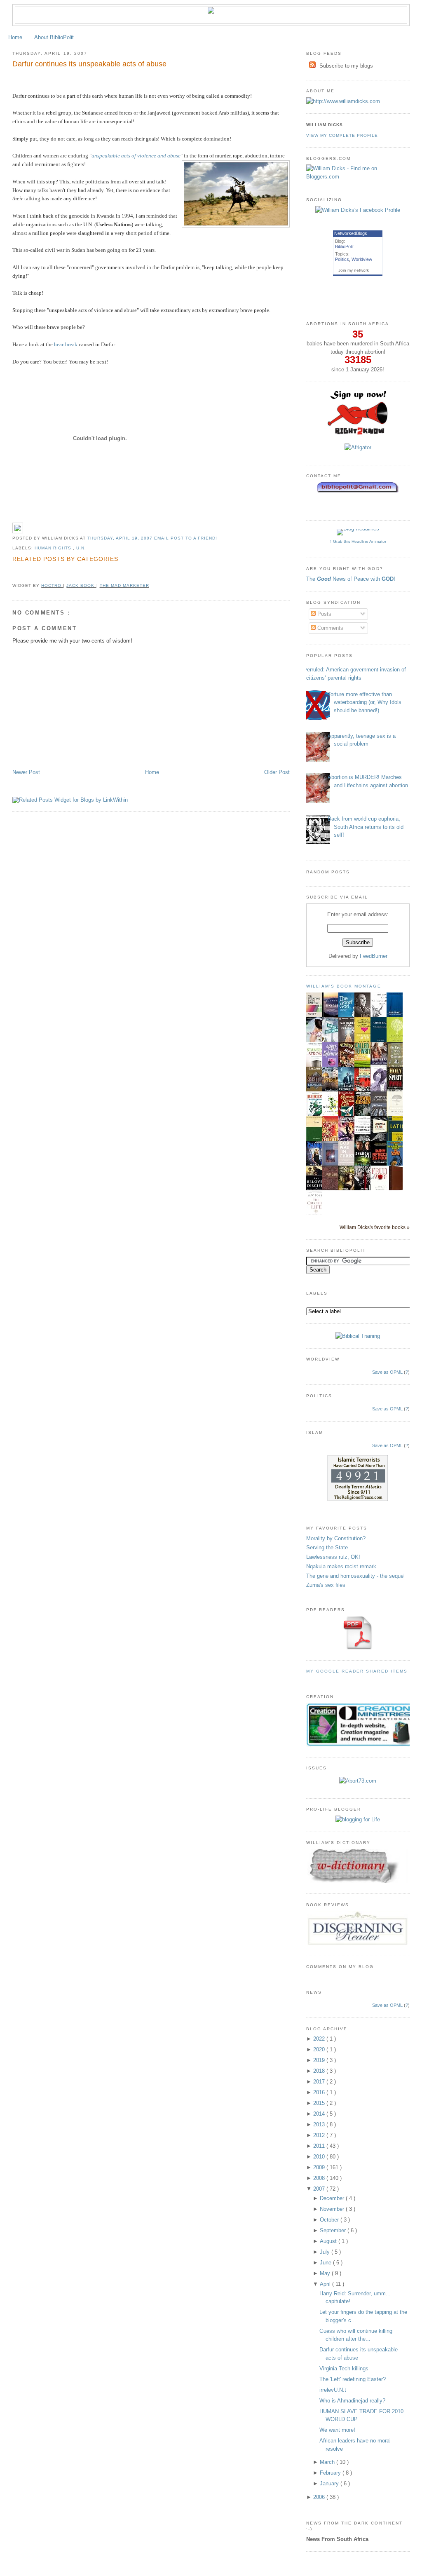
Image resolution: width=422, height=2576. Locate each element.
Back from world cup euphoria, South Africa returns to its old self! (366, 827)
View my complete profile (342, 135)
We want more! (337, 2430)
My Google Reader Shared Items (357, 1671)
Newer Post (26, 772)
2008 (320, 2178)
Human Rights (54, 548)
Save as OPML (387, 1372)
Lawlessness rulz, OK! (333, 1557)
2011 (320, 2146)
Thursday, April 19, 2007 (121, 538)
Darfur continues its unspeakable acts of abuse (89, 64)
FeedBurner (374, 956)
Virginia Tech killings (344, 2368)
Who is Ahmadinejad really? (352, 2401)
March (328, 2462)
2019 (320, 2060)
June (326, 2263)
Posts (324, 614)
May (326, 2273)
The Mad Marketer (124, 585)
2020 (320, 2049)
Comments (329, 628)
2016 (320, 2092)
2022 (320, 2039)
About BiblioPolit (54, 37)
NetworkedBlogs (351, 233)
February (331, 2473)
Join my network (354, 270)
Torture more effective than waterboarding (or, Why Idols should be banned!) (365, 702)
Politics (342, 259)
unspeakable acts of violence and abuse (136, 156)
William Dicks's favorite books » (375, 1227)
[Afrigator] (358, 447)
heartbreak (66, 344)
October (330, 2220)
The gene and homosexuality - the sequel (355, 1576)
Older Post (277, 772)
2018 (320, 2071)
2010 (320, 2157)
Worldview (362, 259)
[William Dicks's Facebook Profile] (358, 210)
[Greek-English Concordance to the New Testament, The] (333, 1189)
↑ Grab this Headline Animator (358, 541)
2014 (320, 2114)
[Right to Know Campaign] (358, 434)
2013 (320, 2124)
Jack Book (81, 585)
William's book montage (344, 986)
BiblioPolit (344, 246)
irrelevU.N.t (333, 2390)
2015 (320, 2103)
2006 (320, 2497)
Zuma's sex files (326, 1585)
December (333, 2198)
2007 (320, 2189)
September (334, 2230)
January (330, 2483)
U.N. (81, 548)
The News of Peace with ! (351, 579)
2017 (320, 2082)
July (326, 2252)
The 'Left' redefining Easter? (353, 2379)
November (333, 2209)
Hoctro (52, 585)
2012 (320, 2135)
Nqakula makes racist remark (341, 1566)
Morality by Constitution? (336, 1538)
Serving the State (327, 1547)
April (326, 2284)
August (329, 2241)
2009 (320, 2167)
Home (15, 37)
